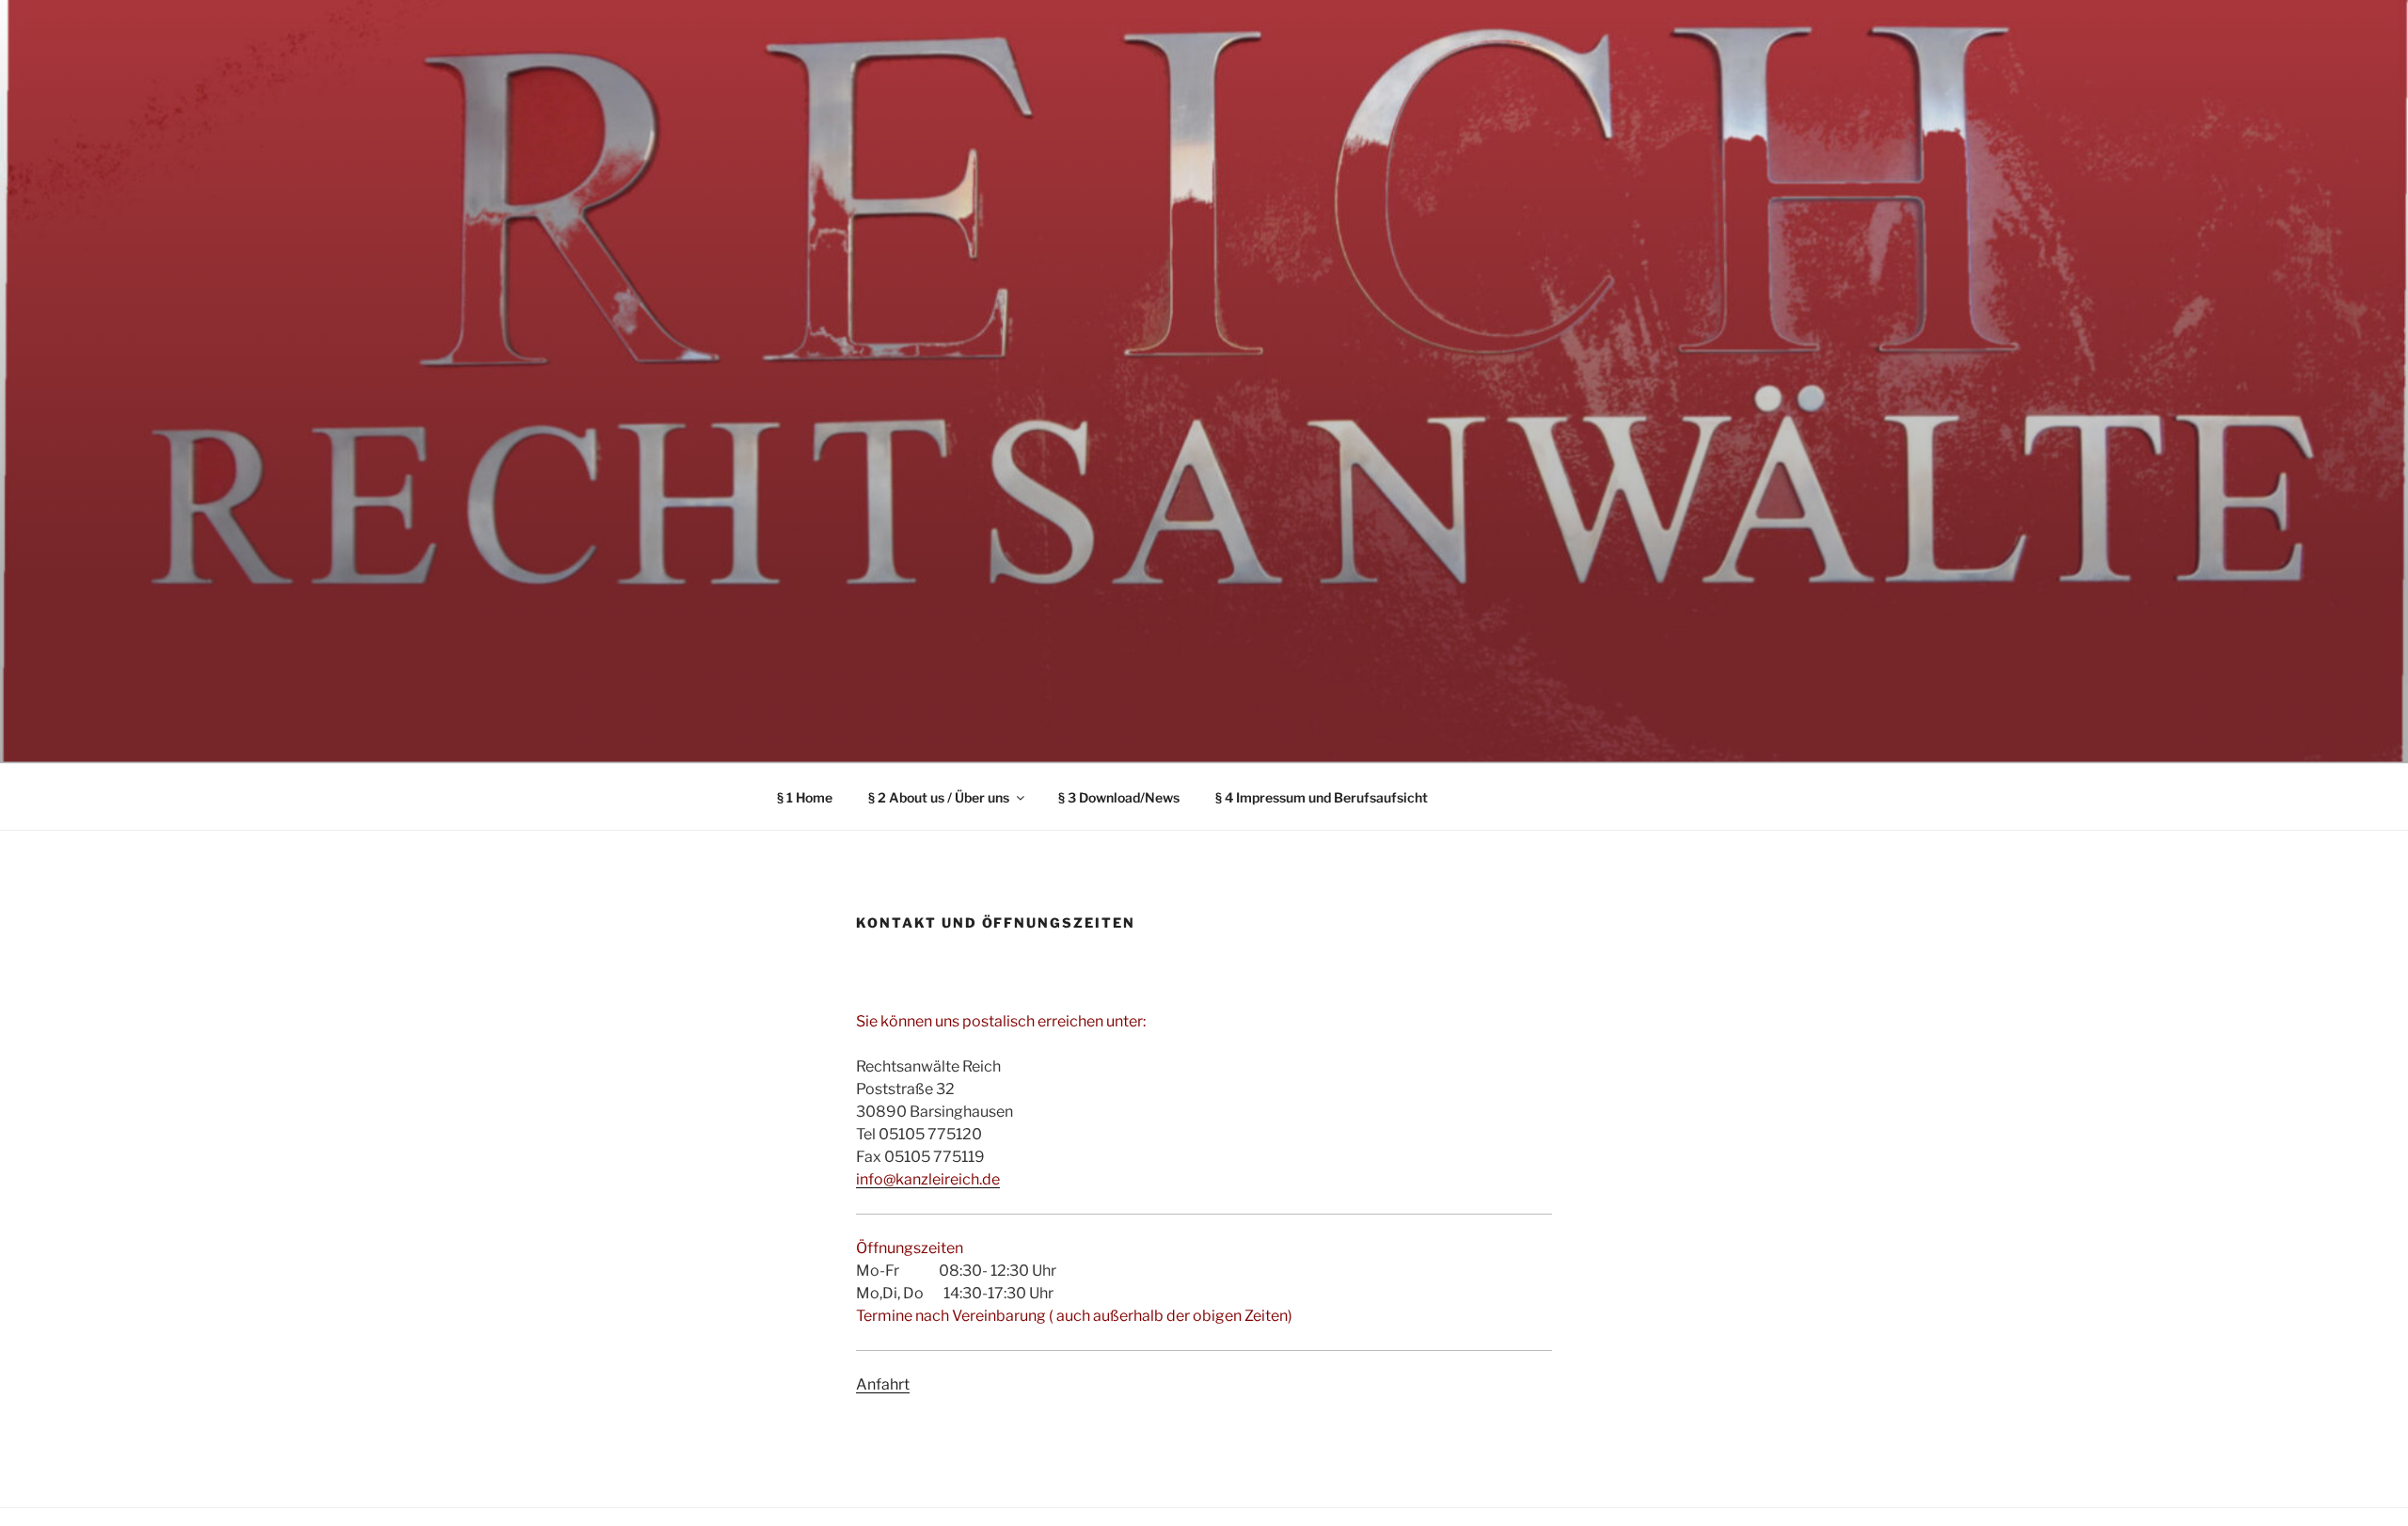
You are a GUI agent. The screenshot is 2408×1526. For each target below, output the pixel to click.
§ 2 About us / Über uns (939, 797)
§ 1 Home (805, 797)
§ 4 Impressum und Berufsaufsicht (1322, 797)
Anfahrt (883, 1384)
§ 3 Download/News (1119, 797)
